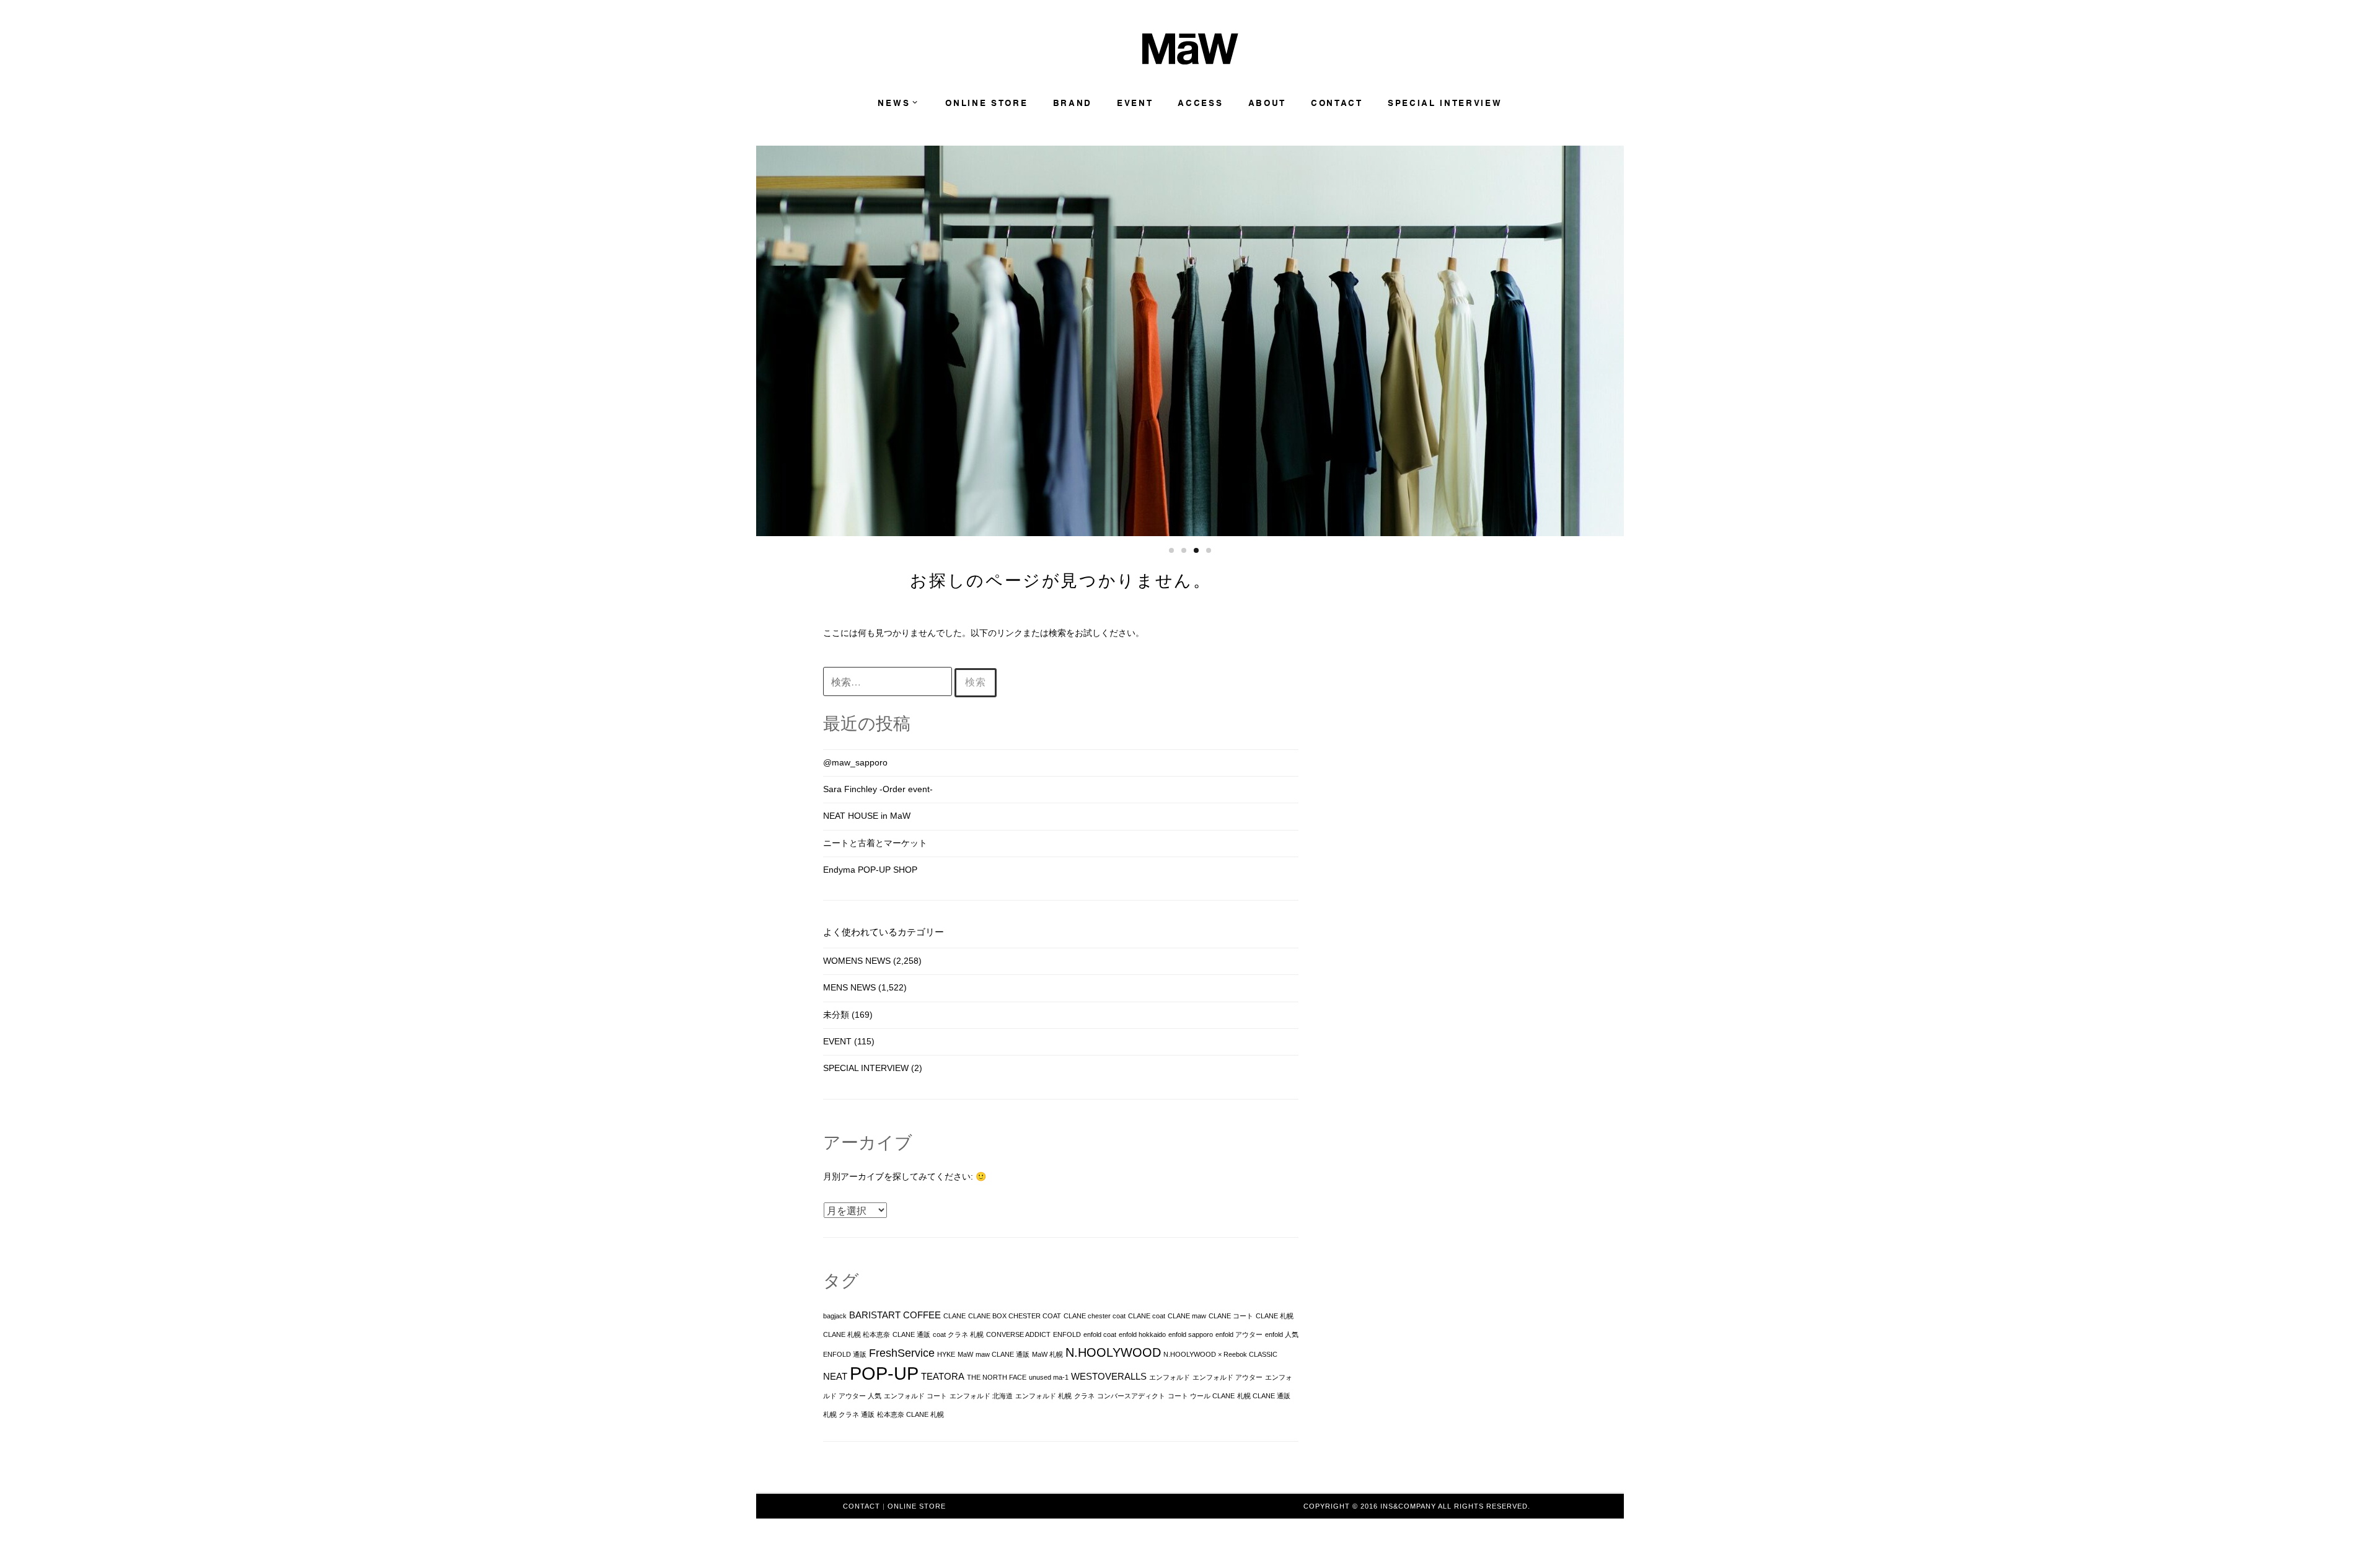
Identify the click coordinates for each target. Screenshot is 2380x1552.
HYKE (946, 1354)
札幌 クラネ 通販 (849, 1414)
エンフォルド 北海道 (981, 1396)
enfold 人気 (1282, 1334)
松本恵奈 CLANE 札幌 (910, 1414)
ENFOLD (1067, 1334)
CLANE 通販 (911, 1334)
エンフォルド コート (915, 1396)
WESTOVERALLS (1109, 1377)
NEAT (835, 1377)
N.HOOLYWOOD (1113, 1352)
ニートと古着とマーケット (875, 843)
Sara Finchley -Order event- (878, 789)
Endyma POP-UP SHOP (870, 870)
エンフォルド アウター (1227, 1377)
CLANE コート (1231, 1316)
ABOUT (1267, 103)
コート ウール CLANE (1201, 1396)
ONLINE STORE (986, 103)
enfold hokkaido (1142, 1334)
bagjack (835, 1316)
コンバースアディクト (1131, 1396)
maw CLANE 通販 (1003, 1354)
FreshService (902, 1353)
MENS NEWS (849, 987)
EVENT (1135, 103)
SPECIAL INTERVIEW (1445, 103)
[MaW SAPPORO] (1190, 61)
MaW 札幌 (1047, 1354)
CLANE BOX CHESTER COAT (1015, 1316)
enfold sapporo (1191, 1334)
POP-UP (884, 1373)
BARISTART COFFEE (895, 1315)
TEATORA (943, 1377)
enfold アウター (1239, 1334)
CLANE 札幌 (1275, 1316)
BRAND (1073, 103)
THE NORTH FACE (997, 1377)
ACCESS (1200, 103)
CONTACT (1337, 103)
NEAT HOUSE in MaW (867, 816)
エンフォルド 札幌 (1043, 1396)
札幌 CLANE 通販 (1264, 1396)
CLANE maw (1187, 1316)
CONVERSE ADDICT (1018, 1334)
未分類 (836, 1015)
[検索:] (889, 682)
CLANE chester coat (1095, 1316)
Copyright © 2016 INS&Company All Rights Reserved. (1417, 1506)
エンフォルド (1170, 1377)
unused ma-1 (1049, 1377)
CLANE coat (1147, 1316)
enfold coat (1100, 1334)
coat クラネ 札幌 (958, 1334)
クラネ (1084, 1396)
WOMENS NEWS (857, 961)
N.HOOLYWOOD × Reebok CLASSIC (1220, 1354)
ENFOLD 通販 (845, 1354)
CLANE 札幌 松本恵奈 (857, 1334)
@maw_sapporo (855, 762)
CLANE (954, 1316)
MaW (965, 1354)
